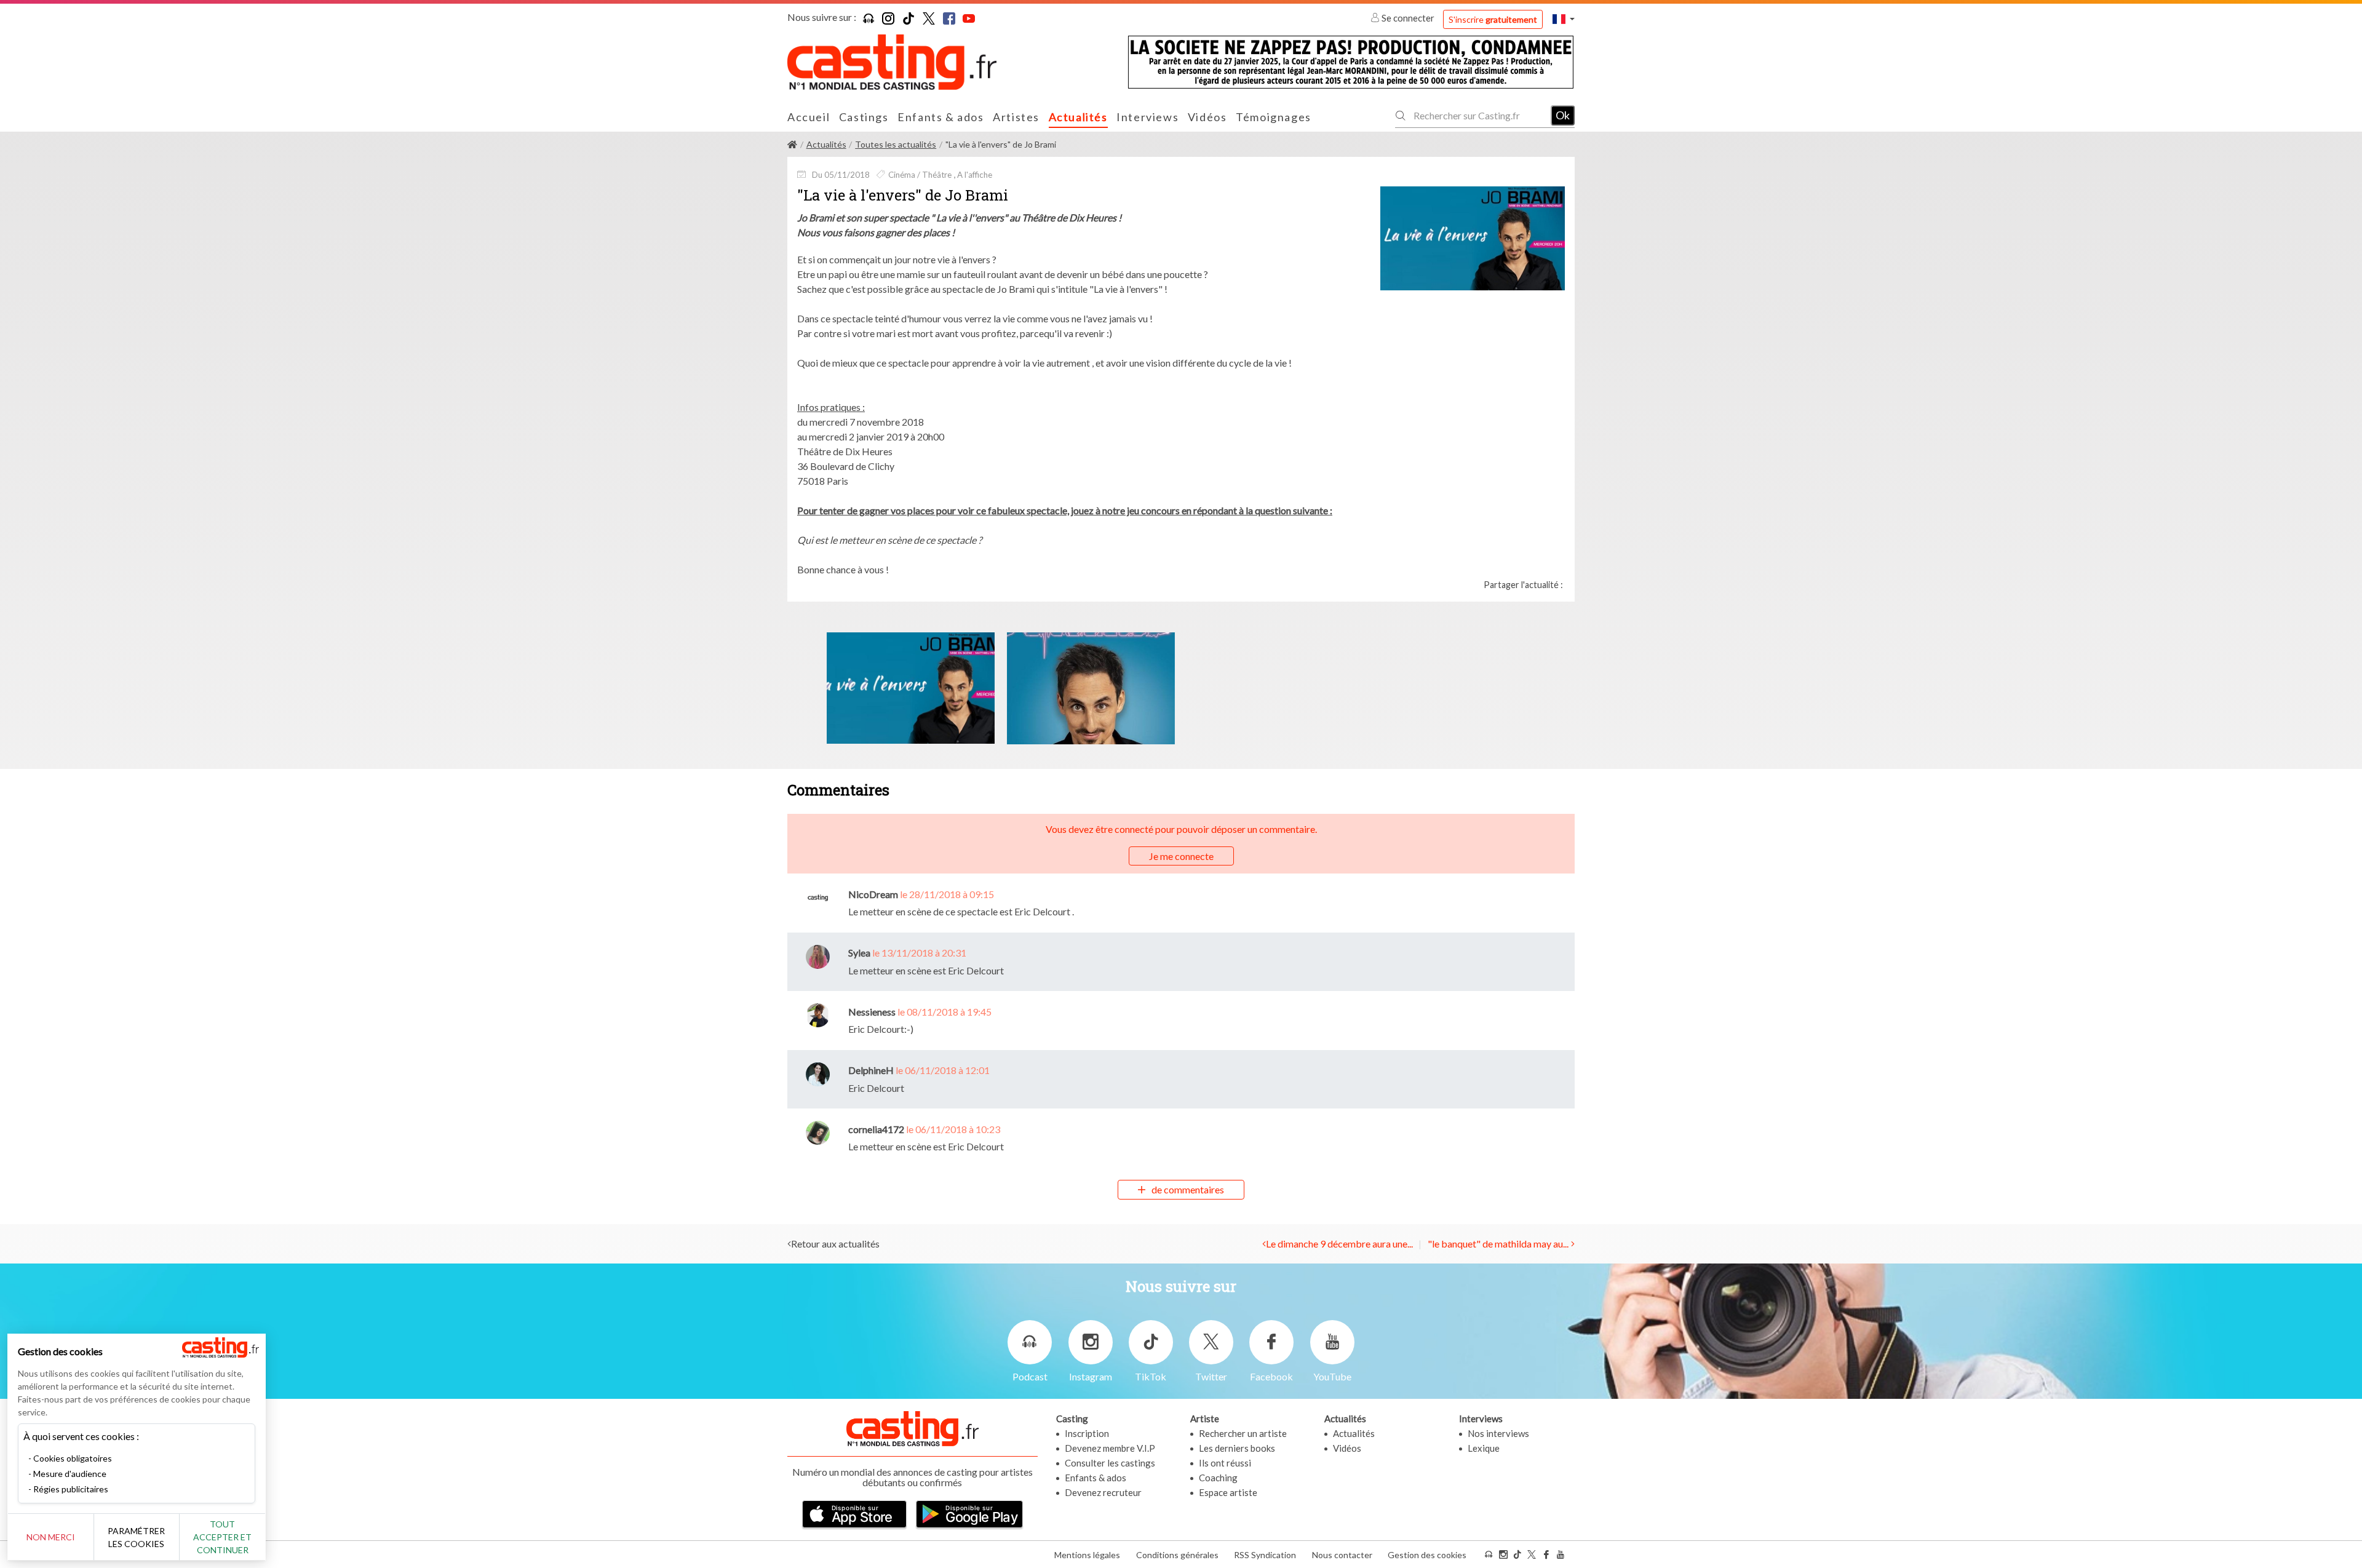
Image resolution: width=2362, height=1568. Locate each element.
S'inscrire (1493, 19)
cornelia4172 (876, 1129)
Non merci (51, 1537)
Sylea (859, 953)
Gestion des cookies (1427, 1555)
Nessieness (872, 1012)
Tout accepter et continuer (222, 1537)
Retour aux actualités (835, 1244)
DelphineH (871, 1070)
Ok (1563, 115)
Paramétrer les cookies (136, 1537)
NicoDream (873, 894)
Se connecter (1408, 18)
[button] (1564, 19)
